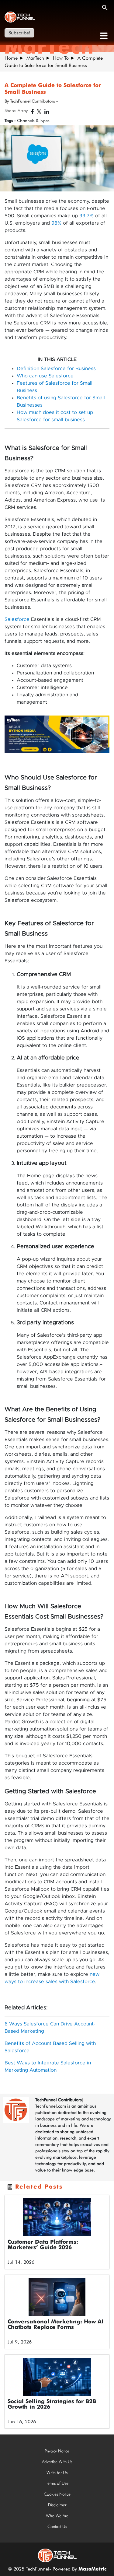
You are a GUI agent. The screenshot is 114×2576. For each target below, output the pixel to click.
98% (56, 223)
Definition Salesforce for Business (56, 369)
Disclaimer (57, 2505)
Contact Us (57, 2526)
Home (11, 58)
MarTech (35, 58)
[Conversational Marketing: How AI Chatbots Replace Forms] (57, 2297)
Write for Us (57, 2473)
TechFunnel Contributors (59, 2100)
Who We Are (57, 2516)
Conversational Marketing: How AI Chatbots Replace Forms (55, 2325)
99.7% (86, 216)
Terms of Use (57, 2483)
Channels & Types (33, 121)
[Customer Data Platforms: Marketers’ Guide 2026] (57, 2217)
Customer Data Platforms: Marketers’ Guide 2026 (43, 2245)
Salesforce (17, 619)
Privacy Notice (57, 2451)
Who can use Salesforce (45, 376)
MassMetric (92, 2569)
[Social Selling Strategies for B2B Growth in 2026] (57, 2377)
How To (61, 58)
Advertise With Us (57, 2462)
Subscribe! (19, 33)
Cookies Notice (57, 2494)
